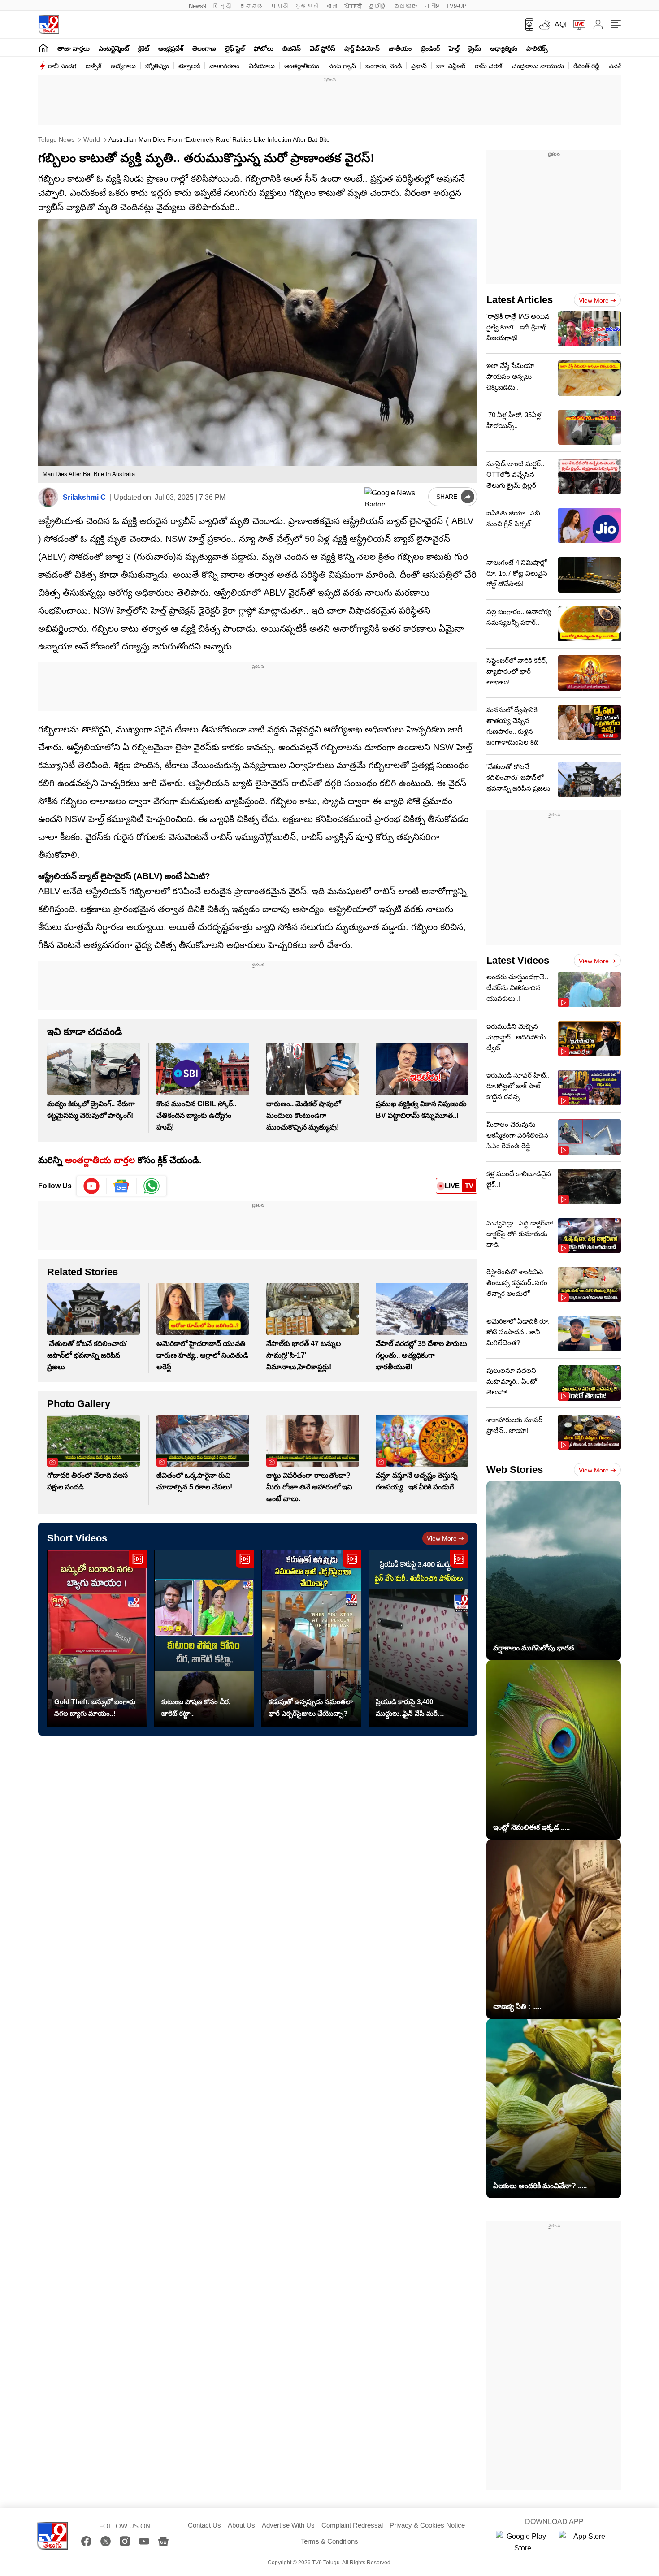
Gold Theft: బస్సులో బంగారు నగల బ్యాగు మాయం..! (95, 1708)
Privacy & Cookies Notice (427, 2525)
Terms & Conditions (329, 2541)
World (91, 139)
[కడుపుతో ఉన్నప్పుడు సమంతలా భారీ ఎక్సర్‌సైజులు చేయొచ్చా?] (311, 1638)
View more (442, 1538)
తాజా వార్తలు (74, 48)
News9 (197, 6)
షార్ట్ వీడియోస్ (362, 48)
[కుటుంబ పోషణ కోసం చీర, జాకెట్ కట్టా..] (204, 1638)
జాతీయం (400, 48)
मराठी (279, 6)
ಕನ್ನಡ (251, 6)
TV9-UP (456, 6)
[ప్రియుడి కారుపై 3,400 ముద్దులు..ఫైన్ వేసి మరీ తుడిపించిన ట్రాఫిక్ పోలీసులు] (418, 1638)
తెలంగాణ (204, 48)
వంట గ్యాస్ (342, 66)
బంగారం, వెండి (384, 66)
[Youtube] (92, 1186)
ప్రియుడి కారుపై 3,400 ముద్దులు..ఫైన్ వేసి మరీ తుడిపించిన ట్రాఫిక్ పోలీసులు (414, 1709)
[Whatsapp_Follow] (152, 1186)
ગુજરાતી (307, 6)
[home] (43, 48)
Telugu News (56, 139)
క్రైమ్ (475, 48)
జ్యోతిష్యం (157, 66)
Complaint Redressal (352, 2525)
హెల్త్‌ (454, 48)
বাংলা (331, 6)
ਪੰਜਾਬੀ (353, 6)
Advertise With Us (288, 2525)
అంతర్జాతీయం (302, 66)
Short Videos (77, 1538)
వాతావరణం (224, 66)
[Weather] (544, 25)
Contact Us (204, 2525)
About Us (241, 2525)
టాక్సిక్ (93, 66)
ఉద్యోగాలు (123, 66)
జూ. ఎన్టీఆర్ (451, 66)
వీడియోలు (262, 66)
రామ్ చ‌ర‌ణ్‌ (489, 66)
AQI (561, 24)
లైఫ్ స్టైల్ (235, 48)
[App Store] (585, 2542)
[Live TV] (576, 25)
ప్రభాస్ (419, 66)
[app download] (526, 25)
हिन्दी (223, 6)
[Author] (48, 497)
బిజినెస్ (292, 48)
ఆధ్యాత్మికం (504, 48)
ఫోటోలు (264, 48)
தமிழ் (378, 6)
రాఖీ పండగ (62, 66)
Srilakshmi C (84, 497)
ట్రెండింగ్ (430, 48)
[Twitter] (106, 2541)
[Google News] (163, 2541)
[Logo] (49, 24)
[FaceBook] (86, 2541)
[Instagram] (125, 2541)
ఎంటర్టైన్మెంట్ (114, 48)
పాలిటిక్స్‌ (537, 48)
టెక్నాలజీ (189, 66)
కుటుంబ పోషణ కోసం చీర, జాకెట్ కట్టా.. (196, 1708)
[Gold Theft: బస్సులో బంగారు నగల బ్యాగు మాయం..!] (97, 1638)
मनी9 (431, 6)
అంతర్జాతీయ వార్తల (100, 1160)
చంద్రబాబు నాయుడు (538, 66)
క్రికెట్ (144, 48)
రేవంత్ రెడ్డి (586, 66)
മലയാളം (405, 6)
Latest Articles (520, 300)
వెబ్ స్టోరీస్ (323, 48)
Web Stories (515, 1470)
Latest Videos (518, 960)
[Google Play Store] (523, 2542)
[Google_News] (122, 1186)
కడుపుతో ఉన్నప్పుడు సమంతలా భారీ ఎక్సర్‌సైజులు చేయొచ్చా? (311, 1708)
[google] (395, 497)
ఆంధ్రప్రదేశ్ (171, 48)
